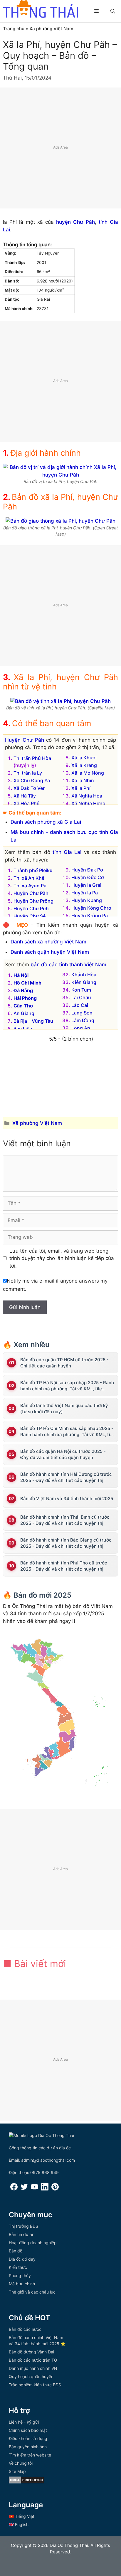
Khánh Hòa (84, 975)
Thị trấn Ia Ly (28, 773)
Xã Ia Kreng (84, 765)
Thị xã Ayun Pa (30, 886)
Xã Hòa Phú (27, 803)
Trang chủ (14, 29)
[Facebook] (14, 2189)
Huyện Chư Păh (25, 740)
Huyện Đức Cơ (88, 877)
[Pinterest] (55, 2189)
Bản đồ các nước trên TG (33, 2360)
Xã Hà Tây (25, 796)
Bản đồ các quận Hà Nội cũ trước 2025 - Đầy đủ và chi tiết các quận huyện (63, 1454)
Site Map (17, 2471)
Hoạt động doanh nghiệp (33, 2243)
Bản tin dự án (22, 2234)
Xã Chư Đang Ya (32, 780)
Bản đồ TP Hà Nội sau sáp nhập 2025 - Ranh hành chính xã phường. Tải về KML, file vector (67, 1386)
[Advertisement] (60, 148)
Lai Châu (81, 997)
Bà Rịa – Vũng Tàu (33, 1021)
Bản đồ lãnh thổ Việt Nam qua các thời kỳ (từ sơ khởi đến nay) (64, 1409)
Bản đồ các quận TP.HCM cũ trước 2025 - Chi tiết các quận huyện (64, 1363)
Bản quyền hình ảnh (28, 2447)
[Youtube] (35, 2189)
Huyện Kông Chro (91, 908)
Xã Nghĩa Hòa (87, 796)
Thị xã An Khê (29, 878)
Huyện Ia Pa (85, 893)
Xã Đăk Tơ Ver (29, 788)
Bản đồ (16, 2251)
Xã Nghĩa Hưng (88, 803)
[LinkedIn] (45, 2189)
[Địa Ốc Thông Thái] (41, 10)
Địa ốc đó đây (22, 2259)
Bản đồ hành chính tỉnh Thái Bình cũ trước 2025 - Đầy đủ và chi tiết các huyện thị (65, 1520)
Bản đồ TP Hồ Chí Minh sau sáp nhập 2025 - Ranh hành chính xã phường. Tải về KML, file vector (67, 1432)
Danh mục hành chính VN (33, 2368)
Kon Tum (81, 990)
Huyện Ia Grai (86, 885)
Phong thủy (20, 2275)
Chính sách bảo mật (28, 2430)
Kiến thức (18, 2267)
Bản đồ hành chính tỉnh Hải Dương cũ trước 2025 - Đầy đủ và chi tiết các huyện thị (66, 1477)
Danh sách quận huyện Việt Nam (50, 952)
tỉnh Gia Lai (67, 852)
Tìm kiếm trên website (30, 2455)
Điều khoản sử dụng (28, 2438)
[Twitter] (24, 2189)
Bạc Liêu (23, 1029)
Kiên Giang (84, 982)
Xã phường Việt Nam (51, 29)
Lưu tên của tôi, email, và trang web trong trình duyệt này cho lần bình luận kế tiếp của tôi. (62, 1258)
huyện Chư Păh (75, 222)
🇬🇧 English (19, 2524)
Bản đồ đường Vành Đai (31, 2352)
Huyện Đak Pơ (87, 870)
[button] (113, 11)
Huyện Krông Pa (90, 916)
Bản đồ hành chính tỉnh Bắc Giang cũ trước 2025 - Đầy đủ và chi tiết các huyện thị (66, 1543)
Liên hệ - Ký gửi (24, 2422)
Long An (81, 1028)
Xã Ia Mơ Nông (88, 773)
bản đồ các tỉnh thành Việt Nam (68, 965)
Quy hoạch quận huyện (31, 2376)
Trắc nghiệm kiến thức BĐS (35, 2385)
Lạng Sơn (82, 1013)
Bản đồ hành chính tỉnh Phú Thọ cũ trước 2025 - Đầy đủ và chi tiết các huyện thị (64, 1566)
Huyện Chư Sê (30, 916)
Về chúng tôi (21, 2463)
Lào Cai (80, 1005)
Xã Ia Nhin (83, 780)
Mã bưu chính (22, 2284)
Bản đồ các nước (25, 2329)
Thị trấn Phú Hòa (32, 758)
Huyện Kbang (87, 900)
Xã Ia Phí (81, 788)
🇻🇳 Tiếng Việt (22, 2516)
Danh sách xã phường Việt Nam (48, 942)
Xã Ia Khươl (84, 758)
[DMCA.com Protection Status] (27, 2482)
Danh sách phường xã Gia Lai (46, 822)
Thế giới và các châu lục (32, 2292)
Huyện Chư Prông (33, 901)
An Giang (24, 1013)
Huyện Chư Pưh (31, 908)
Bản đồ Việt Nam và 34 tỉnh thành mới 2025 (67, 1499)
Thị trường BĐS (23, 2226)
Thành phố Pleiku (33, 870)
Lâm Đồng (83, 1020)
